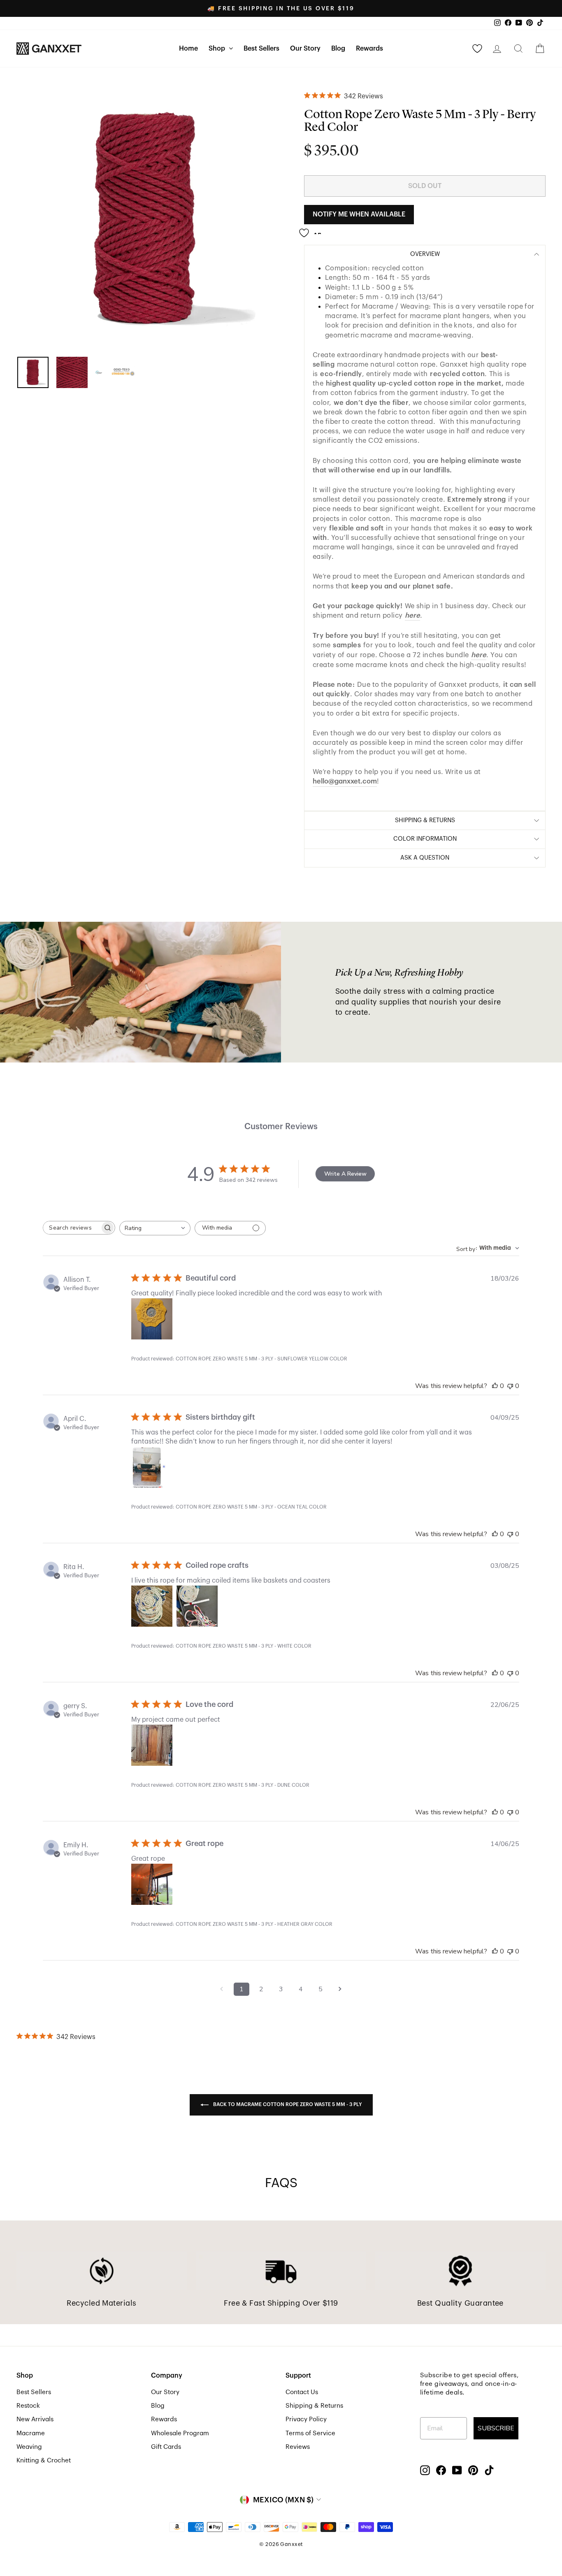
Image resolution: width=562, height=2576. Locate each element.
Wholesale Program (180, 2433)
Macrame (31, 2433)
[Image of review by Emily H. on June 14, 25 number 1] (152, 1884)
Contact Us (302, 2392)
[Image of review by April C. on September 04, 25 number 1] (152, 1467)
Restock (28, 2406)
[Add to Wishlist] (313, 230)
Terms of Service (310, 2433)
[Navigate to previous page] (222, 1989)
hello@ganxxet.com (345, 781)
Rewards (369, 49)
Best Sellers (261, 49)
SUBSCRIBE (496, 2428)
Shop (218, 49)
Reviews (298, 2447)
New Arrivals (35, 2419)
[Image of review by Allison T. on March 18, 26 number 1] (152, 1319)
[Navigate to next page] (340, 1989)
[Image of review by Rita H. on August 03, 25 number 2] (197, 1606)
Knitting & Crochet (44, 2460)
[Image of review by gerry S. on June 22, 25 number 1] (152, 1745)
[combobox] (155, 1228)
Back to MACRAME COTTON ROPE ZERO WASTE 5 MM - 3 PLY (287, 2104)
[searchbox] (72, 1228)
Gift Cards (166, 2447)
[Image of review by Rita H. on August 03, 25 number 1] (152, 1606)
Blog (338, 49)
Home (188, 49)
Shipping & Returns (314, 2406)
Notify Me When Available (359, 214)
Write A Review (345, 1174)
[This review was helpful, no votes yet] (495, 1386)
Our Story (305, 49)
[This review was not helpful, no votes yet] (510, 1386)
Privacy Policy (306, 2419)
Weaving (29, 2447)
